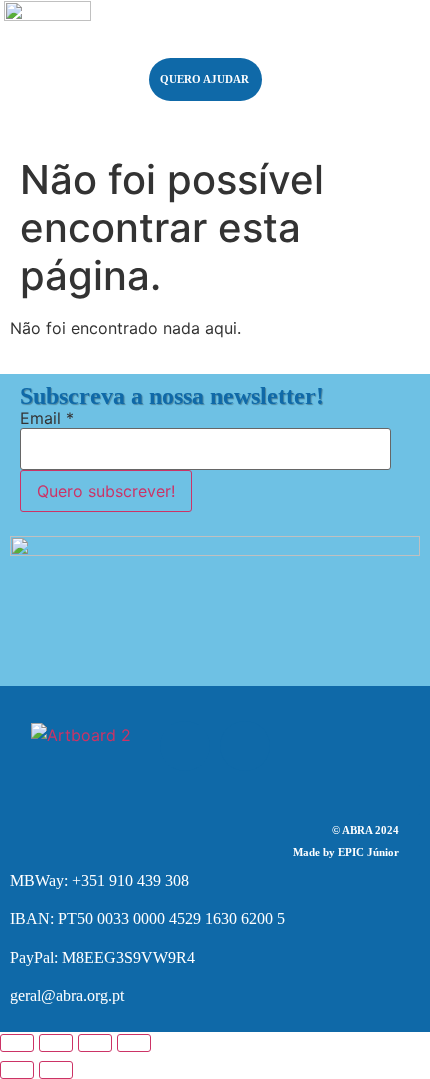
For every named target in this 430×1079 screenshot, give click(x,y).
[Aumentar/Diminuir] (17, 1043)
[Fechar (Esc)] (134, 1043)
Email (47, 418)
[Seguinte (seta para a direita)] (56, 1070)
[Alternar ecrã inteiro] (56, 1043)
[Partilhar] (95, 1043)
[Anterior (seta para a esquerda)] (17, 1070)
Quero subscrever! (106, 491)
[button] (351, 59)
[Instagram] (245, 746)
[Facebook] (185, 746)
